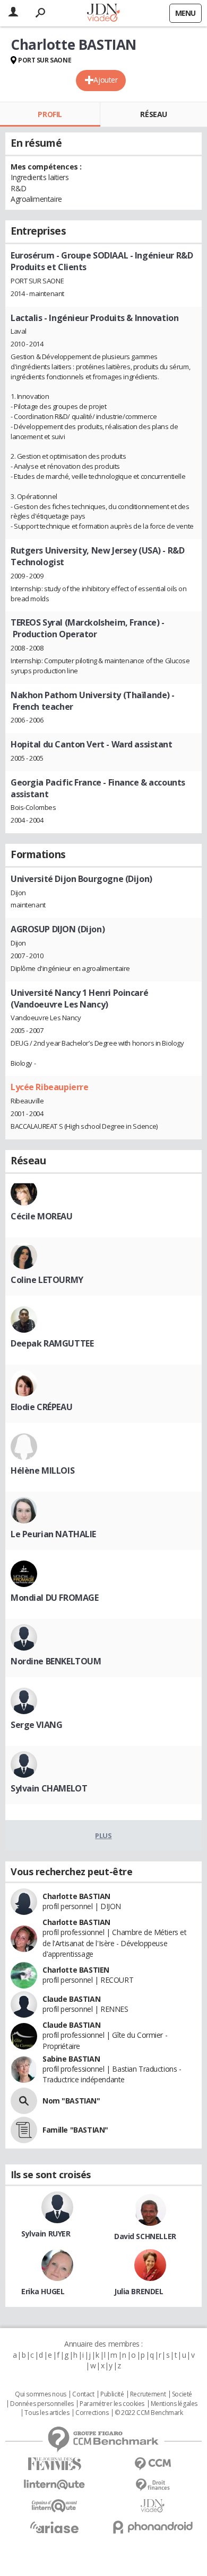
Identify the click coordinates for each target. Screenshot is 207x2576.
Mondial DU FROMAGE (54, 1598)
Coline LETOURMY (47, 1280)
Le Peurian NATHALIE (53, 1534)
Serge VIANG (36, 1725)
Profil (50, 114)
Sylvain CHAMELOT (49, 1788)
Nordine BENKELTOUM (56, 1661)
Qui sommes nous (41, 2394)
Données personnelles (42, 2404)
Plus (103, 1835)
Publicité (112, 2394)
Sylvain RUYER (46, 2234)
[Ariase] (54, 2527)
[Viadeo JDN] (153, 2506)
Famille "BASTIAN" (75, 2130)
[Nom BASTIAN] (24, 2101)
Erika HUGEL (43, 2291)
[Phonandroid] (153, 2527)
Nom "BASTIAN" (71, 2101)
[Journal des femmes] (54, 2464)
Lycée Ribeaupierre (49, 1087)
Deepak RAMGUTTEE (52, 1343)
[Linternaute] (54, 2485)
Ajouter (105, 80)
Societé (182, 2394)
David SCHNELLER (145, 2236)
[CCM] (153, 2464)
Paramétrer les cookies (112, 2404)
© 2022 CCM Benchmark (149, 2413)
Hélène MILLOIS (42, 1470)
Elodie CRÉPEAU (41, 1407)
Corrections (92, 2413)
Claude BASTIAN (71, 1999)
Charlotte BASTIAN (76, 1896)
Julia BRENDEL (139, 2291)
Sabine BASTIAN (71, 2059)
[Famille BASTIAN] (24, 2130)
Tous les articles (47, 2413)
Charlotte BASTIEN (76, 1970)
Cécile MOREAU (42, 1216)
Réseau (153, 114)
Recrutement (148, 2394)
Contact (83, 2394)
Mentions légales (174, 2404)
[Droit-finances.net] (153, 2485)
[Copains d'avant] (54, 2506)
